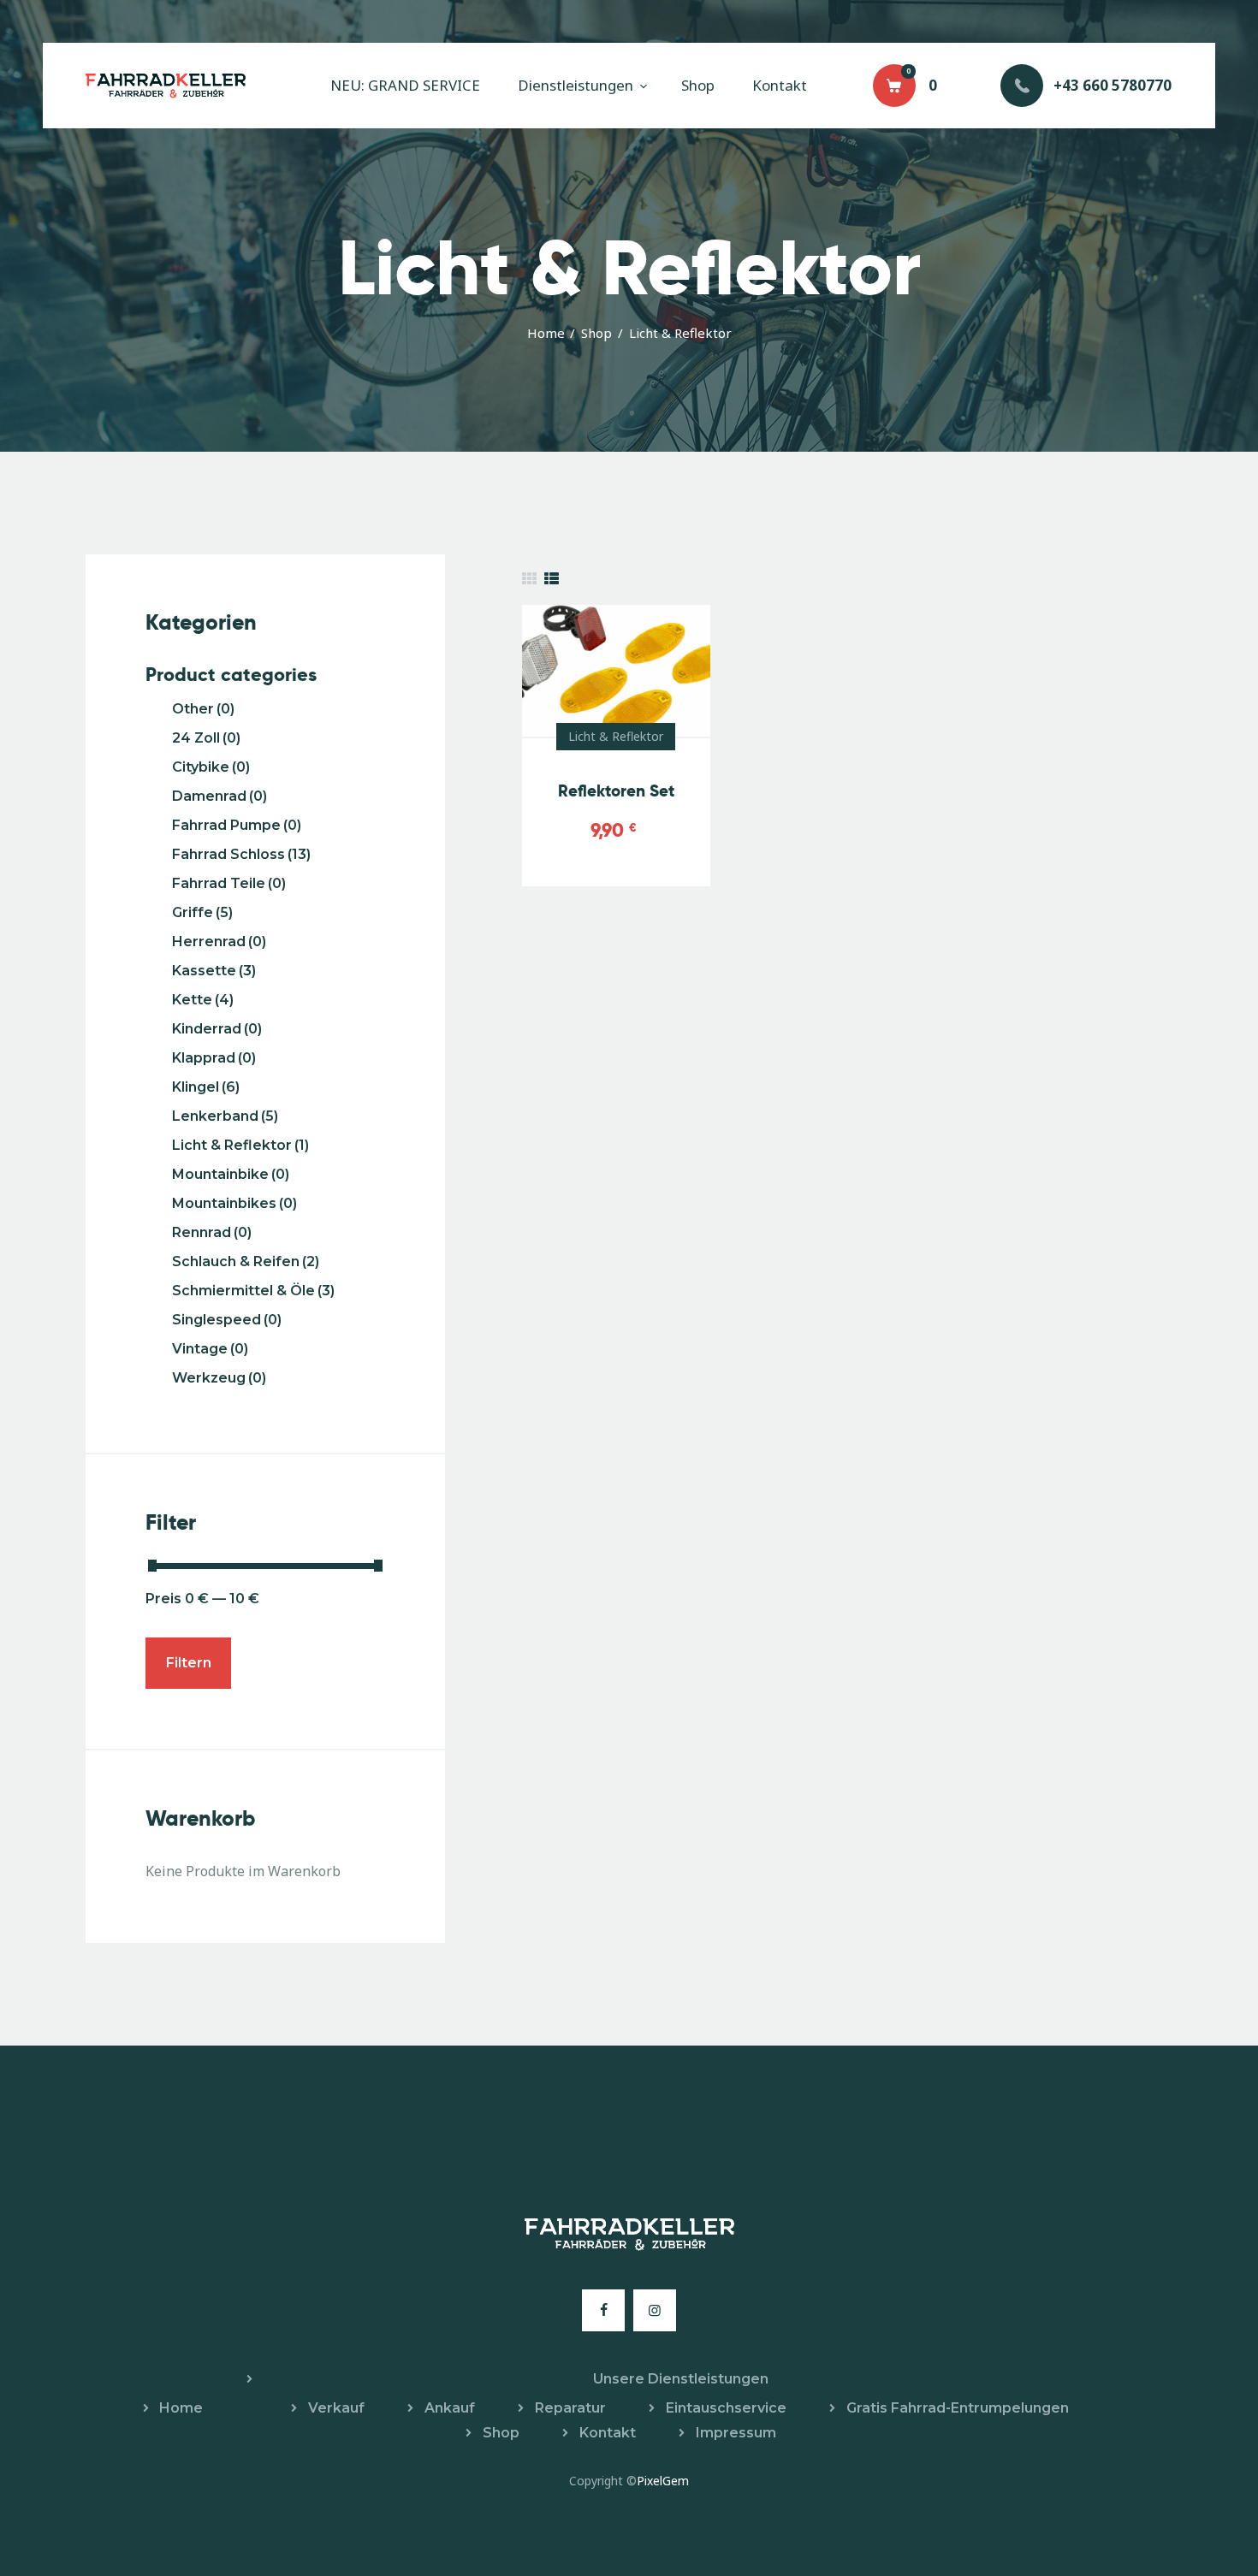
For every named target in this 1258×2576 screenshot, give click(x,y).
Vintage (210, 1349)
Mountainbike (231, 1174)
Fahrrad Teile (229, 883)
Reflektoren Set (616, 791)
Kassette (214, 971)
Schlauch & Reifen (246, 1261)
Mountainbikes (234, 1203)
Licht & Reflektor (616, 736)
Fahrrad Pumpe (237, 825)
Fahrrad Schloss (241, 854)
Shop (596, 333)
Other (203, 709)
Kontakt (608, 2433)
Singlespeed (227, 1320)
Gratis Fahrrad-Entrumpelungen (958, 2408)
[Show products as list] (552, 579)
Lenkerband (225, 1116)
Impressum (736, 2433)
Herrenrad (219, 942)
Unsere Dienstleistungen (681, 2379)
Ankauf (450, 2408)
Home (546, 333)
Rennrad (212, 1232)
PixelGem (663, 2481)
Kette (203, 1000)
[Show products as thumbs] (529, 579)
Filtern (189, 1663)
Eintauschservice (726, 2408)
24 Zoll (206, 738)
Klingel (206, 1087)
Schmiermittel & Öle (253, 1291)
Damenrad (220, 796)
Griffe (202, 912)
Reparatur (570, 2408)
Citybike (211, 767)
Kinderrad (217, 1029)
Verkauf (336, 2408)
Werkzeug (219, 1378)
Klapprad (214, 1058)
